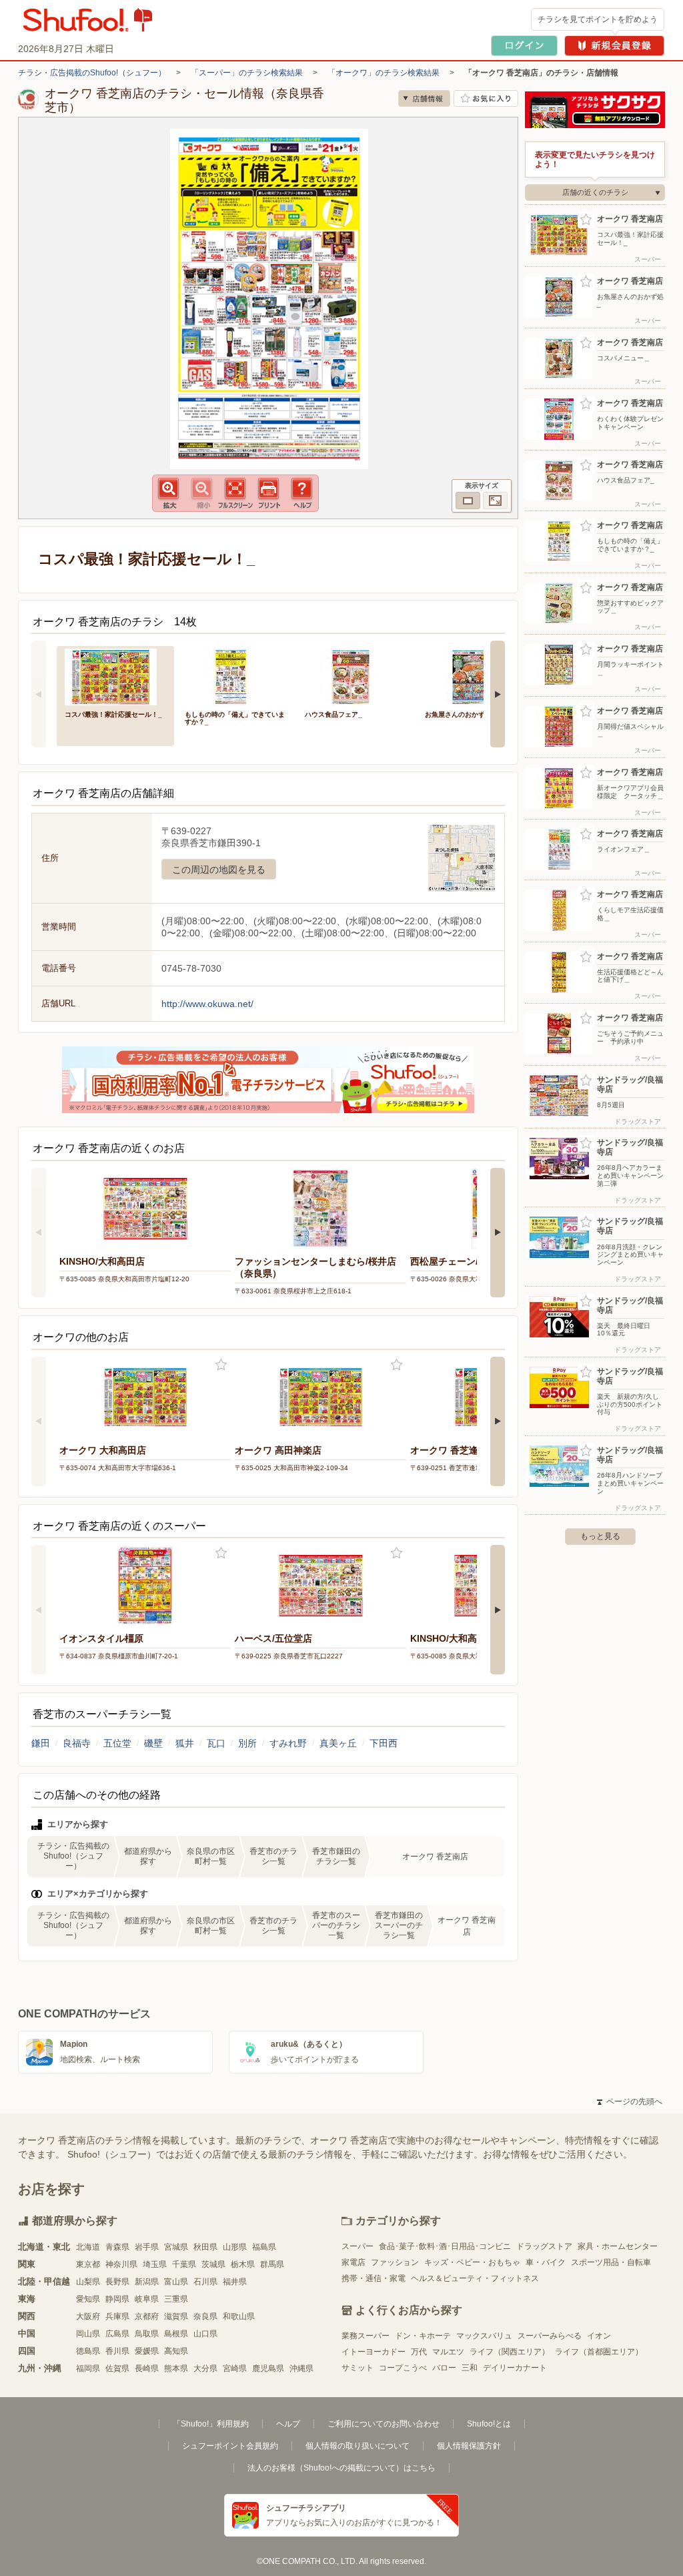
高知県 (176, 2351)
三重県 (176, 2299)
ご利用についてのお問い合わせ (384, 2424)
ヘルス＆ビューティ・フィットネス (475, 2278)
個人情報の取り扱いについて (358, 2446)
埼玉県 (155, 2264)
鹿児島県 (268, 2368)
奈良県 (205, 2316)
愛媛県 (147, 2351)
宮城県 (176, 2247)
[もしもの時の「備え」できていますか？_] (235, 676)
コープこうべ (403, 2368)
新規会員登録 (614, 46)
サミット (358, 2368)
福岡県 (88, 2368)
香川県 (117, 2351)
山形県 (235, 2247)
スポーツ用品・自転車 (611, 2262)
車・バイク (546, 2262)
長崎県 (147, 2368)
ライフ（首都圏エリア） (599, 2352)
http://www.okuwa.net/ (207, 1004)
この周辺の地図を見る (219, 870)
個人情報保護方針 (469, 2446)
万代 (419, 2352)
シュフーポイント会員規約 (230, 2446)
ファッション (395, 2262)
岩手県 (147, 2247)
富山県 (176, 2282)
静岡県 (117, 2299)
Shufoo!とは (489, 2424)
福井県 (235, 2282)
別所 (247, 1743)
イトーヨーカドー (374, 2352)
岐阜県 (147, 2299)
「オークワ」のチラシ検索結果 (384, 73)
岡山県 (88, 2334)
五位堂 (117, 1743)
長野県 (117, 2282)
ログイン (524, 46)
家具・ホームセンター (618, 2246)
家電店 (354, 2262)
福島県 (264, 2247)
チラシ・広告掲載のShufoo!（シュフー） (92, 73)
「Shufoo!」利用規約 (211, 2424)
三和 (470, 2368)
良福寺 (77, 1743)
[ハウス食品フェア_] (356, 676)
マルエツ (448, 2352)
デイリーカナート (515, 2368)
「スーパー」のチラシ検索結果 (247, 73)
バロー (444, 2368)
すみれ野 (288, 1743)
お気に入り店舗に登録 (486, 98)
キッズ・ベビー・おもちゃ (472, 2262)
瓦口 (216, 1743)
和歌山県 (239, 2316)
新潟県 (147, 2282)
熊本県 (176, 2368)
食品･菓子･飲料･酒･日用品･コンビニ (445, 2246)
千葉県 (184, 2264)
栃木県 (243, 2264)
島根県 (176, 2334)
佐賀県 (117, 2368)
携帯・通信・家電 (374, 2278)
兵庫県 (117, 2316)
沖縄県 (301, 2368)
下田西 (384, 1743)
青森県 (117, 2247)
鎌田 (41, 1743)
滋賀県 (176, 2316)
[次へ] (498, 694)
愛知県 (88, 2299)
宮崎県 (235, 2368)
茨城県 (213, 2264)
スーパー (358, 2246)
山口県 (205, 2334)
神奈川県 (121, 2264)
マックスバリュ (484, 2336)
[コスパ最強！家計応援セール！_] (115, 676)
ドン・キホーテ (423, 2336)
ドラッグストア (544, 2246)
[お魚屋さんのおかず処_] (476, 676)
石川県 (205, 2282)
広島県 (117, 2334)
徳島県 (88, 2351)
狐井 (185, 1743)
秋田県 (205, 2247)
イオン (599, 2336)
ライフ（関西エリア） (510, 2352)
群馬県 (272, 2264)
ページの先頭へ (630, 2102)
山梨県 (88, 2282)
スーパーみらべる (550, 2336)
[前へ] (39, 694)
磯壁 (153, 1743)
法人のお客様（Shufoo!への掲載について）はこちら (341, 2468)
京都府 (147, 2316)
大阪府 (88, 2316)
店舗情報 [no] (424, 98)
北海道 (88, 2247)
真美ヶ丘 (338, 1743)
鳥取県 (147, 2334)
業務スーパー (366, 2336)
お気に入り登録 (221, 1365)
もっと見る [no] (600, 1536)
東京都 (88, 2264)
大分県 (205, 2368)
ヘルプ (288, 2424)
